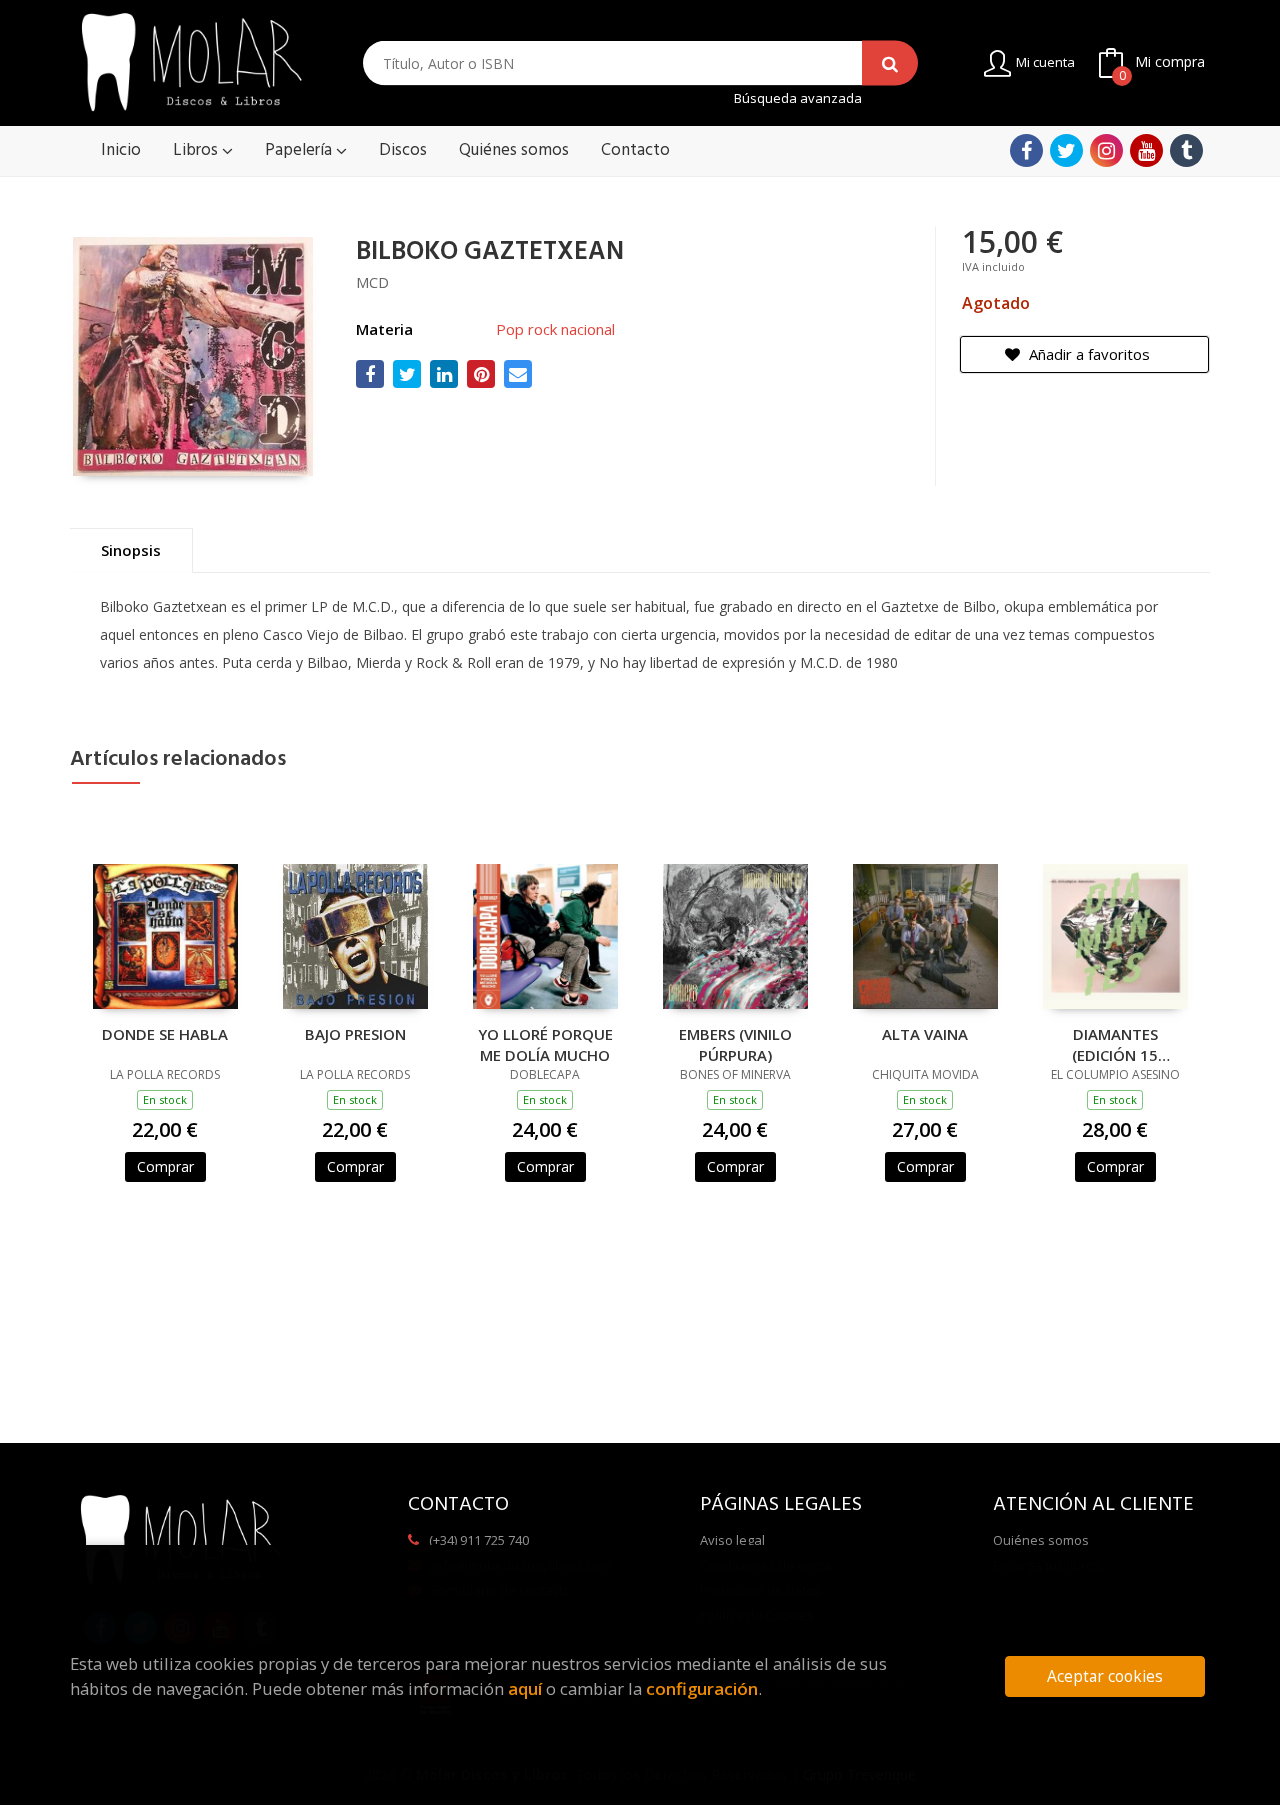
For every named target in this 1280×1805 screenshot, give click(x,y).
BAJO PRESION (355, 1034)
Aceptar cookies (1105, 1676)
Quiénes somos (1041, 1540)
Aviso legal (732, 1540)
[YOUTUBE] (1146, 150)
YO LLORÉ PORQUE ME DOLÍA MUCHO (545, 1044)
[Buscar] (890, 63)
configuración (702, 1688)
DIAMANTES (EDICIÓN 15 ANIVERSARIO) (1115, 1044)
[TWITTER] (1066, 150)
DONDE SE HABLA (165, 1034)
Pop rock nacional (555, 329)
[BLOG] (1186, 150)
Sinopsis (131, 550)
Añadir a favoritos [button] (1087, 354)
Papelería (300, 150)
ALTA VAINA (925, 1034)
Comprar (165, 1166)
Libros (197, 150)
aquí (525, 1688)
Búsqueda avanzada (798, 98)
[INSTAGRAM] (1106, 150)
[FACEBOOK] (1026, 150)
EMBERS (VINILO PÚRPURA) (735, 1044)
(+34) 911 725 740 (479, 1540)
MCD (372, 282)
